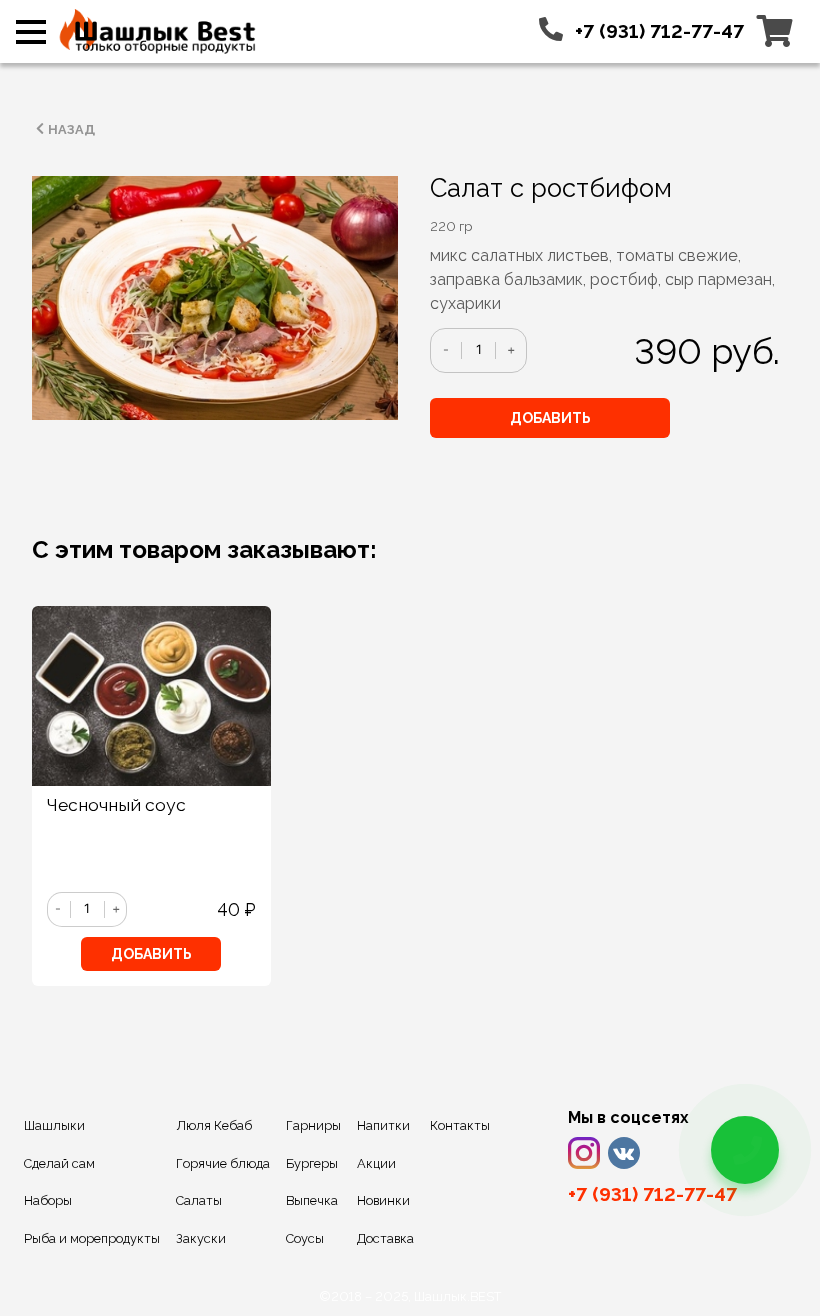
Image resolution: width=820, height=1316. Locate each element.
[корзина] (775, 31)
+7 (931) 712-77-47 (659, 31)
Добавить (550, 418)
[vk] (624, 1153)
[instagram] (584, 1153)
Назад (71, 129)
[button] (31, 38)
